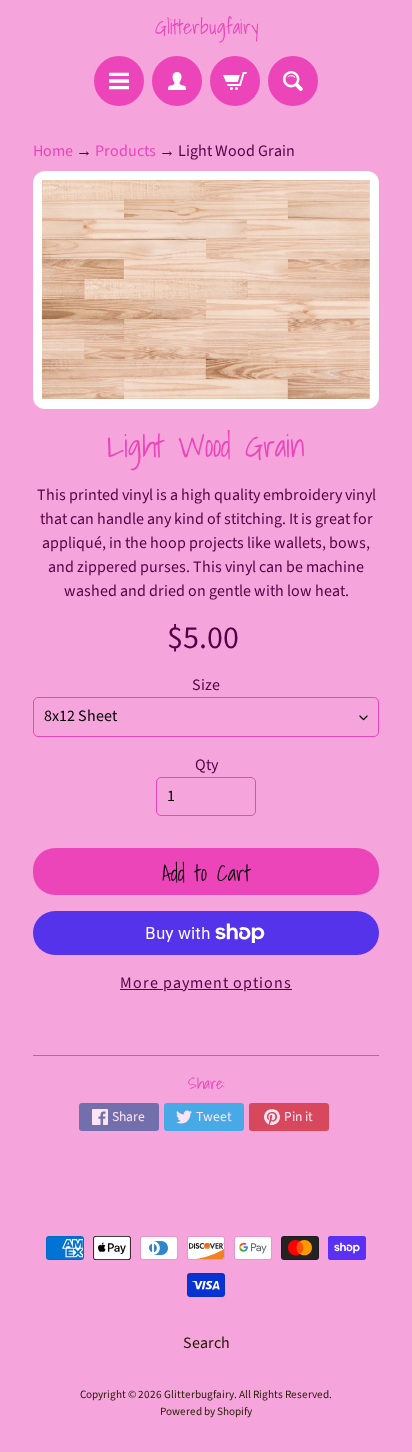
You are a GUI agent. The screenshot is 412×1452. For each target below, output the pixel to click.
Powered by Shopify (206, 1411)
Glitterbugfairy (206, 27)
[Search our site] (293, 81)
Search (206, 1343)
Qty (206, 765)
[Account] (177, 81)
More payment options (206, 983)
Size (206, 685)
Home (53, 151)
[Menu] (119, 81)
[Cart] (235, 81)
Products (125, 151)
